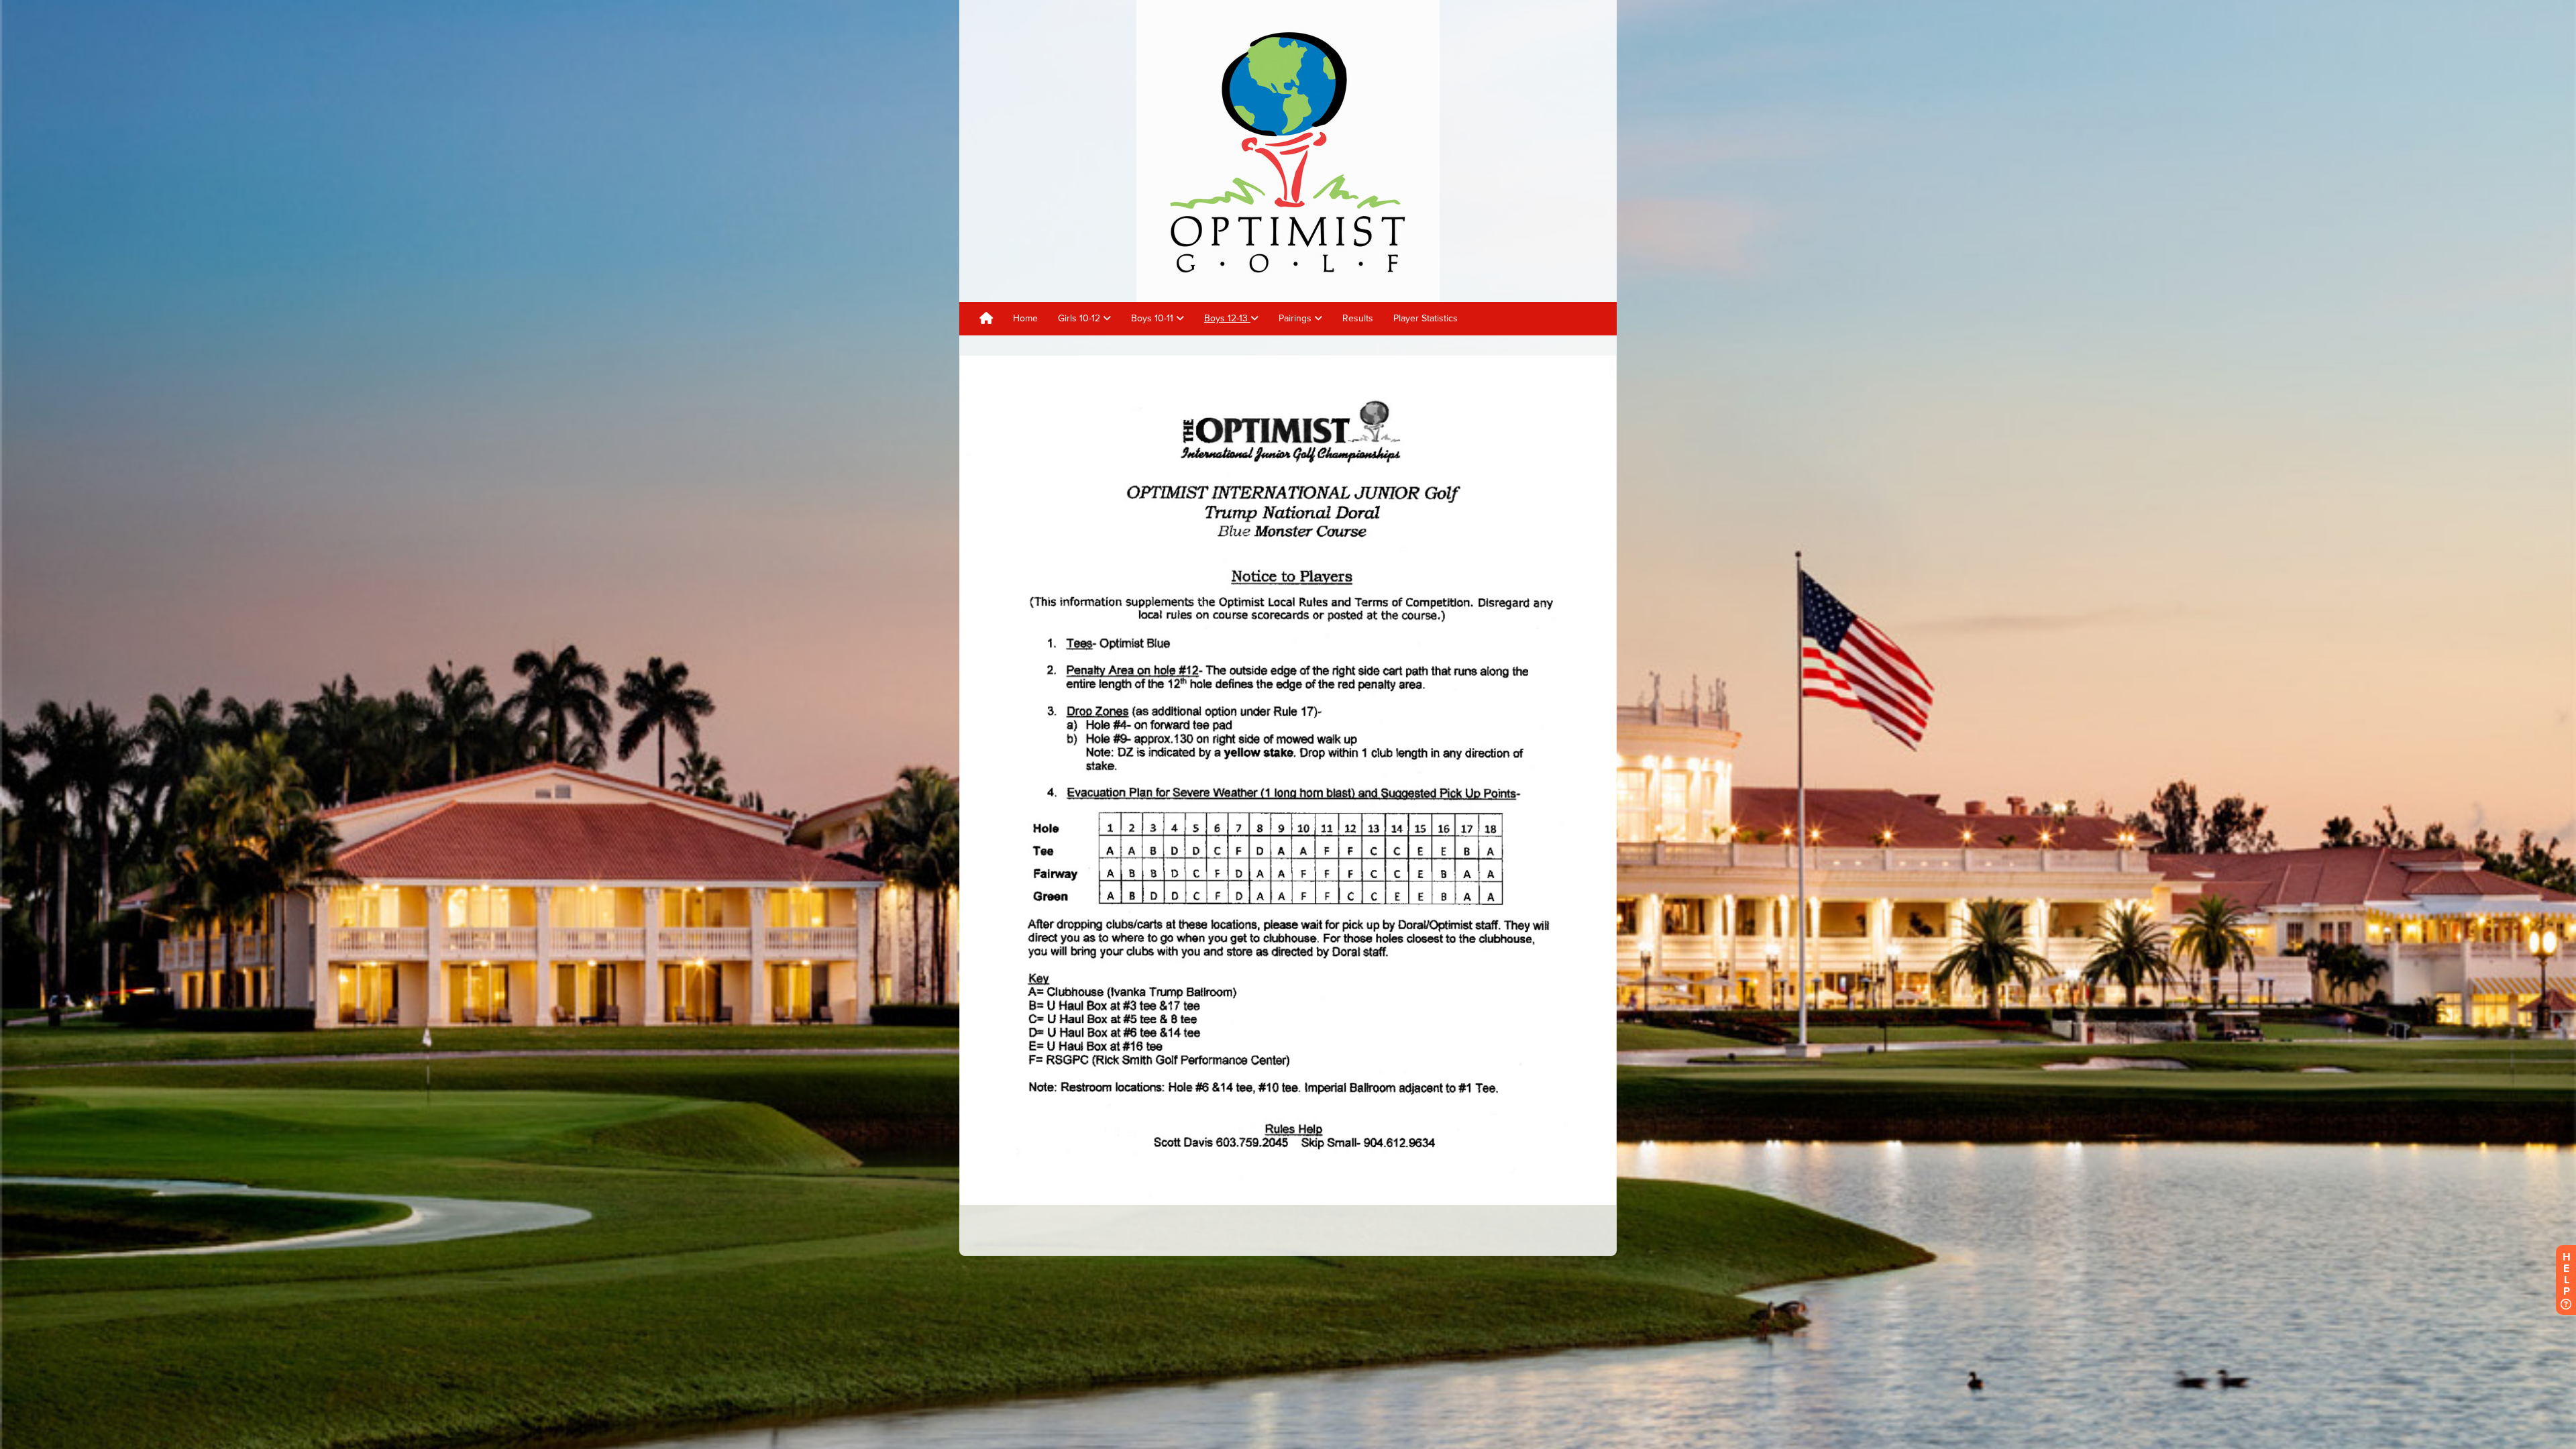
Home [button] (1025, 318)
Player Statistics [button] (1426, 318)
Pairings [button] (1296, 318)
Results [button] (1358, 318)
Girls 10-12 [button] (1080, 318)
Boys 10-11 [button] (1153, 318)
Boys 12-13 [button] (1227, 318)
